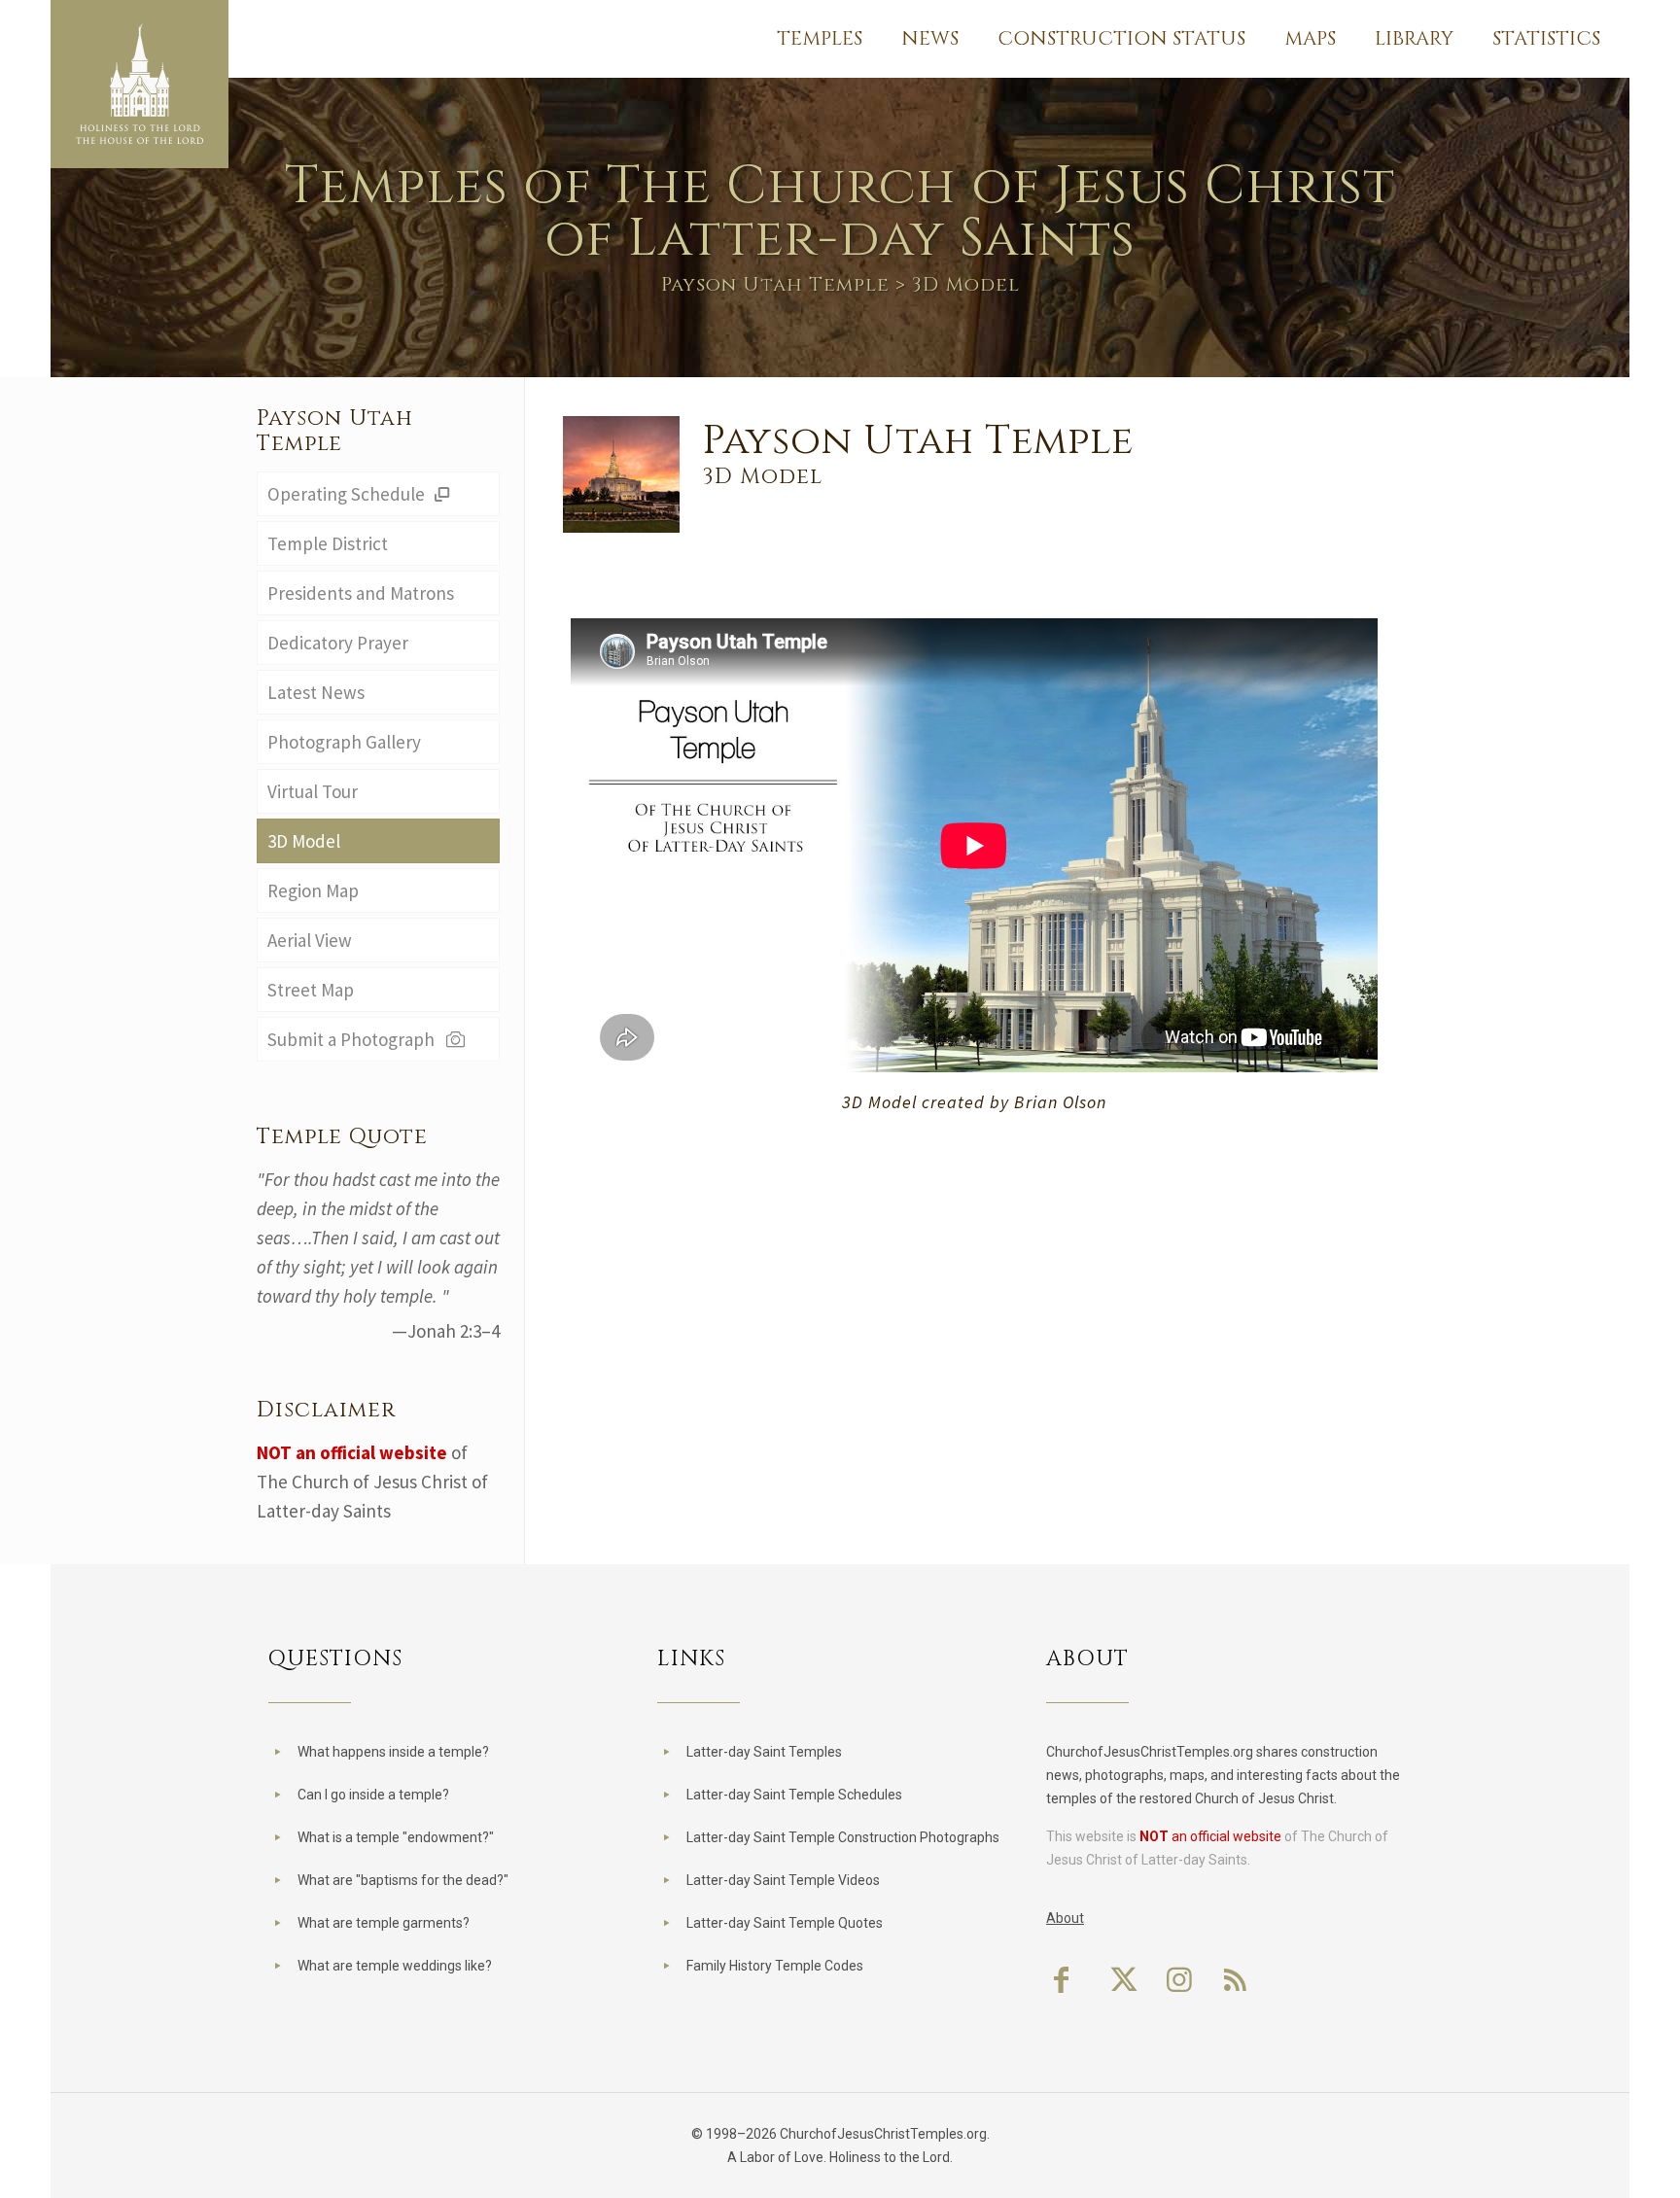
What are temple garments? (384, 1923)
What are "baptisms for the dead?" (403, 1880)
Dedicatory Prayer (338, 643)
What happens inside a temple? (393, 1752)
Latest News (316, 692)
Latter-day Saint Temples (764, 1752)
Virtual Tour (313, 791)
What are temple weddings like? (395, 1966)
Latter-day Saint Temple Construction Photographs (843, 1837)
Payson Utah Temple (775, 284)
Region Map (313, 890)
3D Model (304, 841)
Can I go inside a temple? (373, 1795)
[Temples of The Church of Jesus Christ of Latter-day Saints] (140, 84)
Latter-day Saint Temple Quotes (785, 1923)
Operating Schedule (348, 494)
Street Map (311, 990)
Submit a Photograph (355, 1039)
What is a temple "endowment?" (396, 1837)
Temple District (328, 543)
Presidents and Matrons (361, 593)
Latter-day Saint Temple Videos (783, 1880)
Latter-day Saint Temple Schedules (794, 1795)
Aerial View (310, 940)
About (1065, 1918)
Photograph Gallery (344, 742)
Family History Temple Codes (775, 1966)
